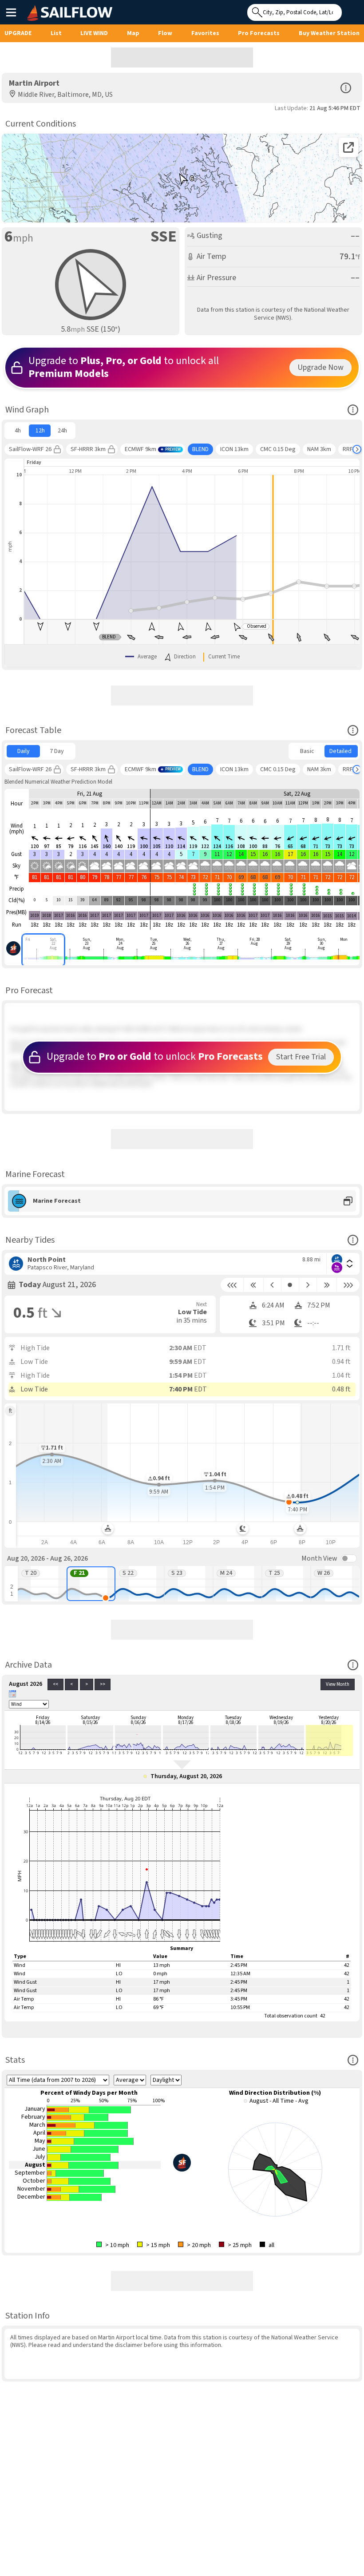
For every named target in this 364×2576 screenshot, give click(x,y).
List (56, 33)
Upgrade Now (320, 367)
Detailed (340, 751)
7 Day (57, 751)
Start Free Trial (301, 1057)
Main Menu (11, 12)
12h (40, 431)
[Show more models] (357, 449)
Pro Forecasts (259, 33)
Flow (165, 33)
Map (133, 33)
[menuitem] (18, 431)
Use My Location (351, 10)
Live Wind (94, 33)
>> (103, 1684)
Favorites (205, 33)
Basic (307, 751)
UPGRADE (18, 33)
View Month (338, 1684)
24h (62, 431)
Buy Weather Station (329, 33)
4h (18, 431)
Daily (24, 751)
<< (55, 1684)
